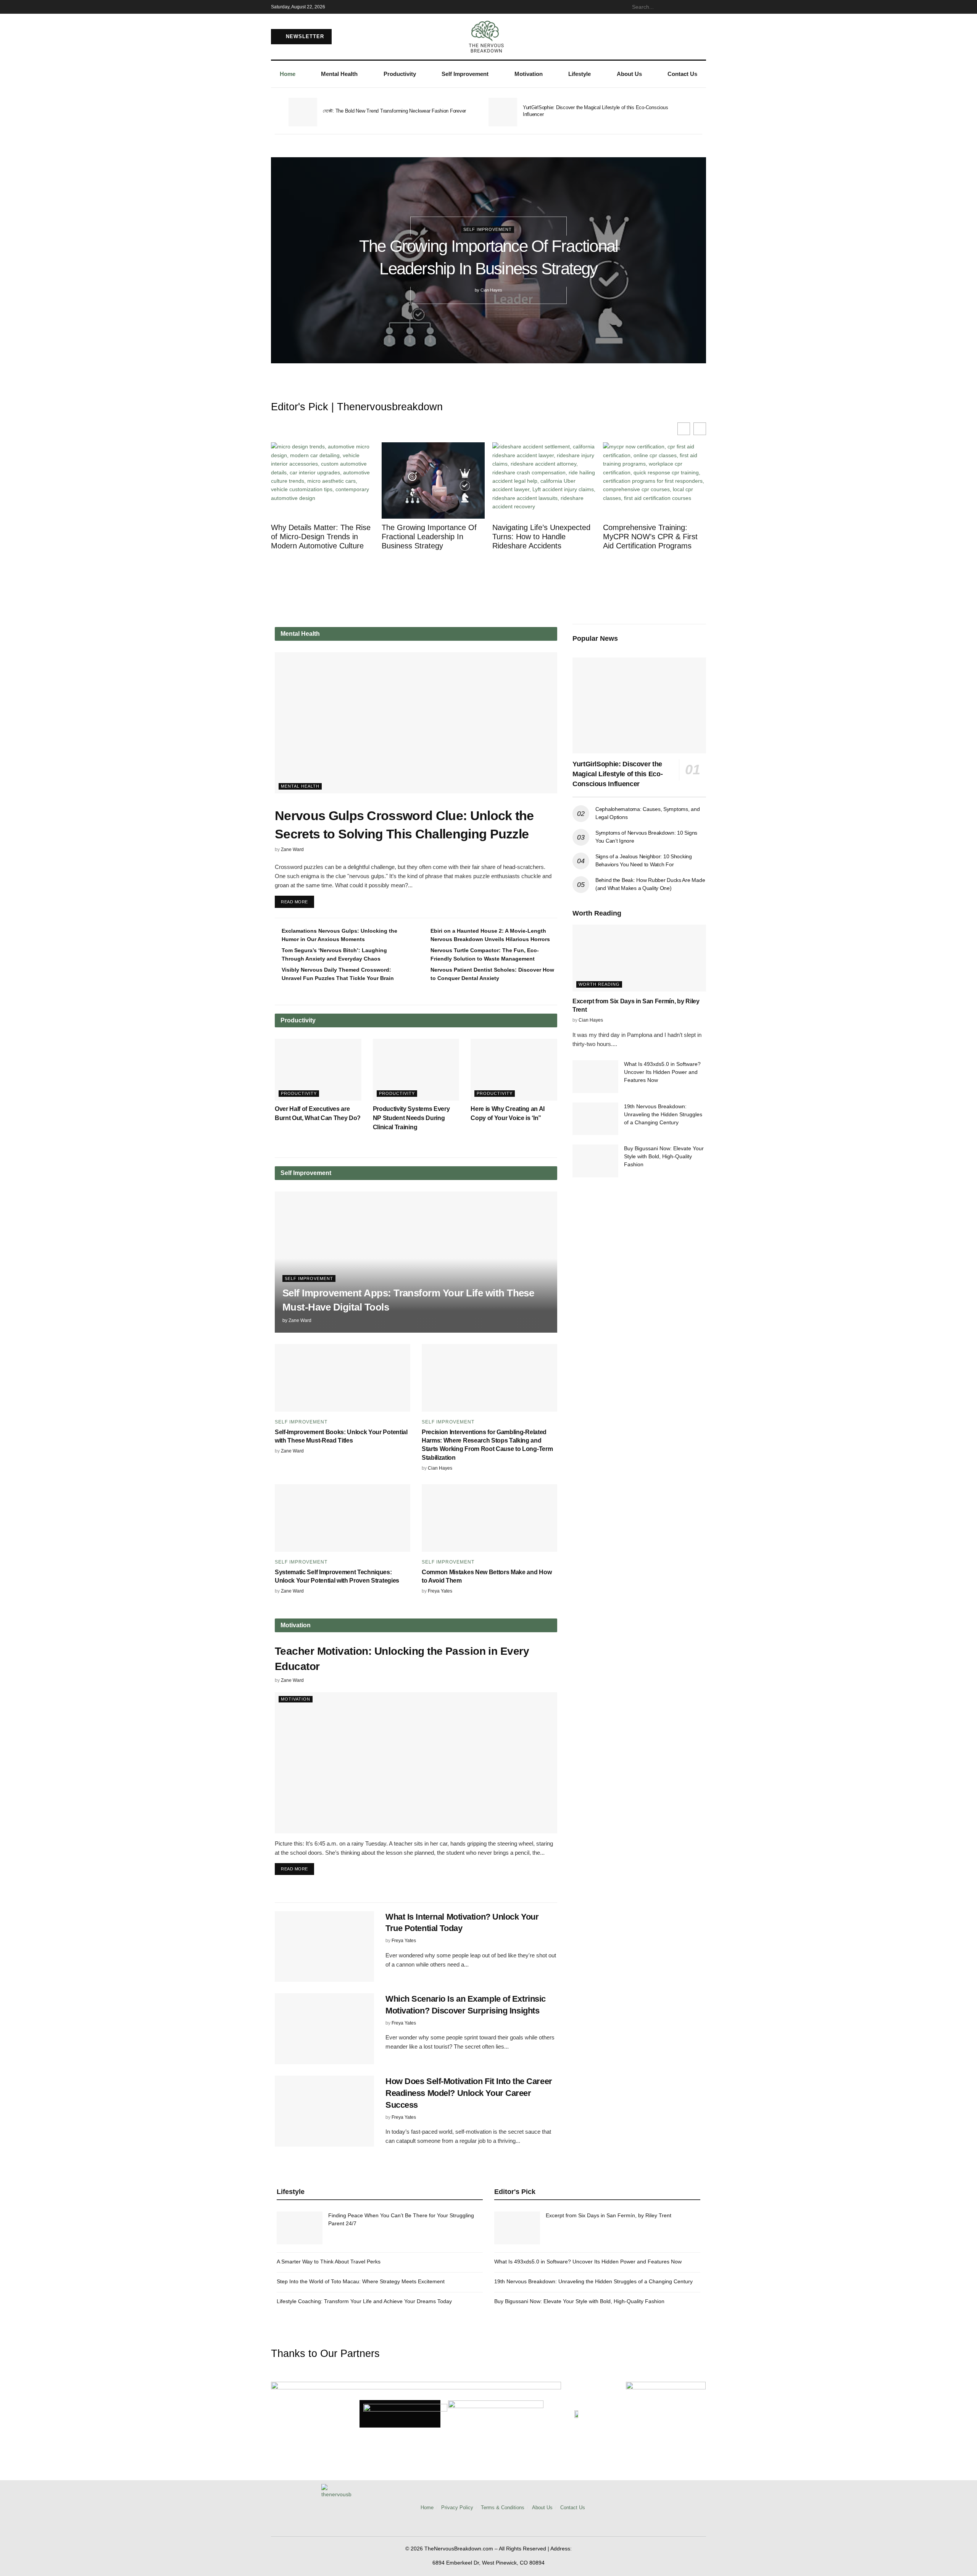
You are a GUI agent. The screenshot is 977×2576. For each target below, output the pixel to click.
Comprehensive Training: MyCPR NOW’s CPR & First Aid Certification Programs (650, 537)
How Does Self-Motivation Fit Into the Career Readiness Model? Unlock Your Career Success (469, 2093)
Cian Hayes (491, 290)
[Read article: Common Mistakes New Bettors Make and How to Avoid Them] (489, 1518)
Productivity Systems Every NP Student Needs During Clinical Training (411, 1118)
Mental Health (339, 74)
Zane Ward (292, 850)
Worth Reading (599, 984)
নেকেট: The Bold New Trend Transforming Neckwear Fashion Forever (394, 111)
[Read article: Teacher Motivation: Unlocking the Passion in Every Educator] (416, 1763)
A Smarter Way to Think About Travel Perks (329, 2262)
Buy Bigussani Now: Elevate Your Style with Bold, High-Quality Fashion (664, 1156)
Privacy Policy (457, 2507)
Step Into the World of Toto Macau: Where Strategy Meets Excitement (361, 2281)
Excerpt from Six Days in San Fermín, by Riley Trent (609, 2215)
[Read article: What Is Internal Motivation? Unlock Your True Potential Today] (324, 1947)
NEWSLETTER (304, 36)
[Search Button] (702, 7)
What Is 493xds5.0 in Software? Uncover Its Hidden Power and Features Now (662, 1072)
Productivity (400, 74)
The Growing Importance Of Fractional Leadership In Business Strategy (429, 537)
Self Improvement (465, 74)
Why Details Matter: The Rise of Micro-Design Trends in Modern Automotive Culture (321, 537)
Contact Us (682, 74)
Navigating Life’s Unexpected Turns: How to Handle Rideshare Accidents (541, 537)
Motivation (529, 74)
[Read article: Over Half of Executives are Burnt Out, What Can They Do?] (318, 1070)
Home (288, 74)
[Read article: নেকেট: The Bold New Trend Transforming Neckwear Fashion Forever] (303, 112)
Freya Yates (440, 1591)
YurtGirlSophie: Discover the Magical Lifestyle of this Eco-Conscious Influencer (617, 774)
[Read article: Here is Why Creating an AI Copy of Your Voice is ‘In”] (514, 1070)
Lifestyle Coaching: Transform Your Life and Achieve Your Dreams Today (364, 2301)
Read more (297, 900)
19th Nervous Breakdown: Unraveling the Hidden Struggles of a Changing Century (663, 1114)
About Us (629, 74)
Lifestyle (580, 74)
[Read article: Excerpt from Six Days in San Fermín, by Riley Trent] (639, 958)
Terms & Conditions (503, 2507)
